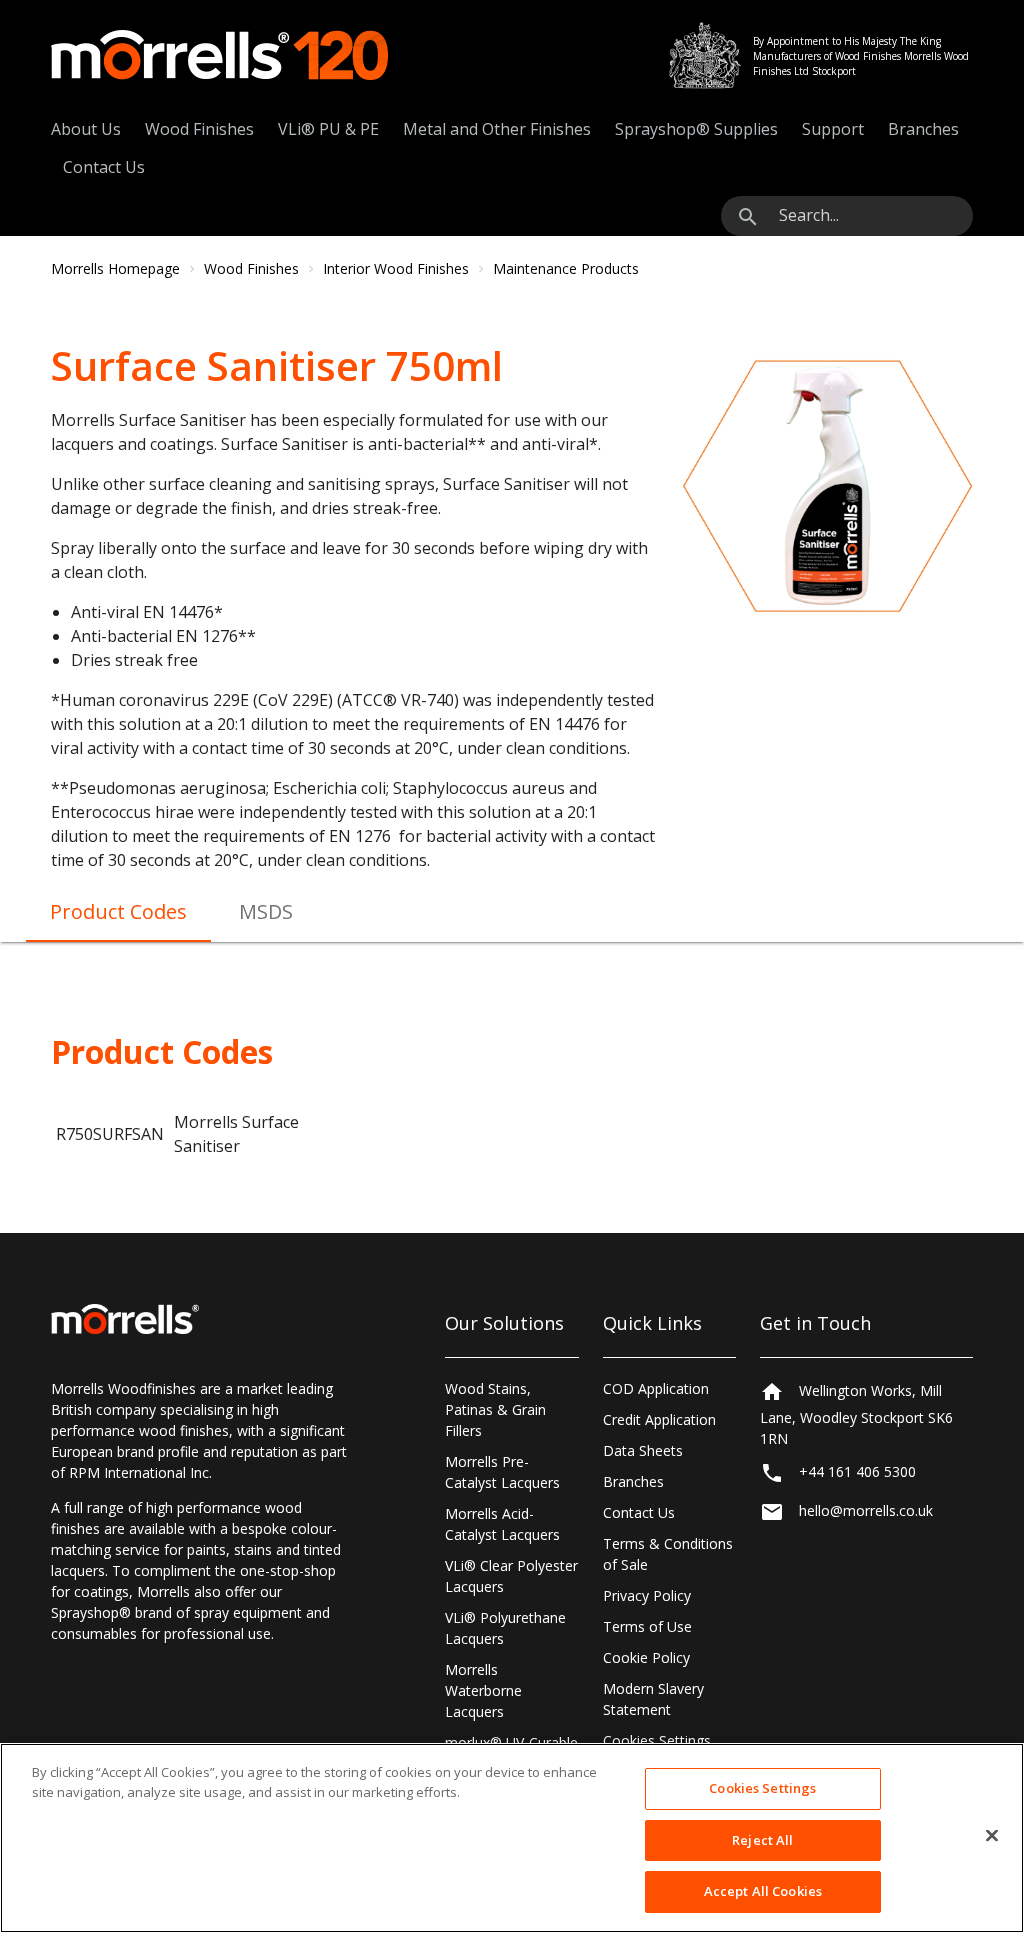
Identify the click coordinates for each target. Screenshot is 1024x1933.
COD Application (656, 1388)
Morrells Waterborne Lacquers (483, 1690)
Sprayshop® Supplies (696, 129)
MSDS (266, 911)
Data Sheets (643, 1450)
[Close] (992, 1836)
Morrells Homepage (115, 268)
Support (833, 129)
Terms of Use (647, 1626)
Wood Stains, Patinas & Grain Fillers (495, 1409)
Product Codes (118, 911)
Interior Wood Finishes (396, 268)
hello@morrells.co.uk (866, 1510)
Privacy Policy (647, 1595)
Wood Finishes (199, 129)
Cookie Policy (646, 1657)
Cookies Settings (657, 1740)
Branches (923, 129)
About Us (86, 129)
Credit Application (659, 1419)
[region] (512, 1838)
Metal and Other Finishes (497, 129)
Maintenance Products (566, 268)
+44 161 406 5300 (857, 1471)
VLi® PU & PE (328, 129)
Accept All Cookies (763, 1891)
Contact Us (104, 167)
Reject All (762, 1840)
